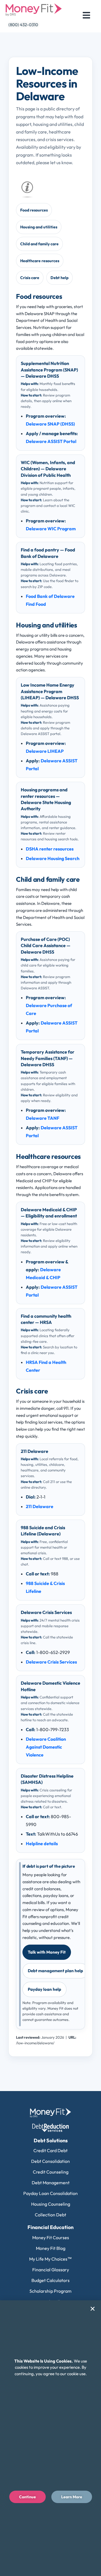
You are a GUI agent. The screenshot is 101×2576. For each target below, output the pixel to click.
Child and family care (39, 244)
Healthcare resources (40, 261)
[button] (93, 2309)
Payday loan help (44, 1989)
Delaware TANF (43, 1118)
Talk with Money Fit (47, 1952)
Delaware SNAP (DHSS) (50, 424)
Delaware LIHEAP (45, 751)
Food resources (34, 210)
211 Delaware (40, 1506)
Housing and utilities (39, 227)
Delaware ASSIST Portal (51, 441)
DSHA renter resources (50, 849)
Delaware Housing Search (53, 858)
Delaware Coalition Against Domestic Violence (46, 1747)
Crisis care (30, 278)
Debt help (59, 278)
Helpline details (42, 1844)
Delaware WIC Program (51, 529)
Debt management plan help (55, 1971)
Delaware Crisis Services (51, 1662)
